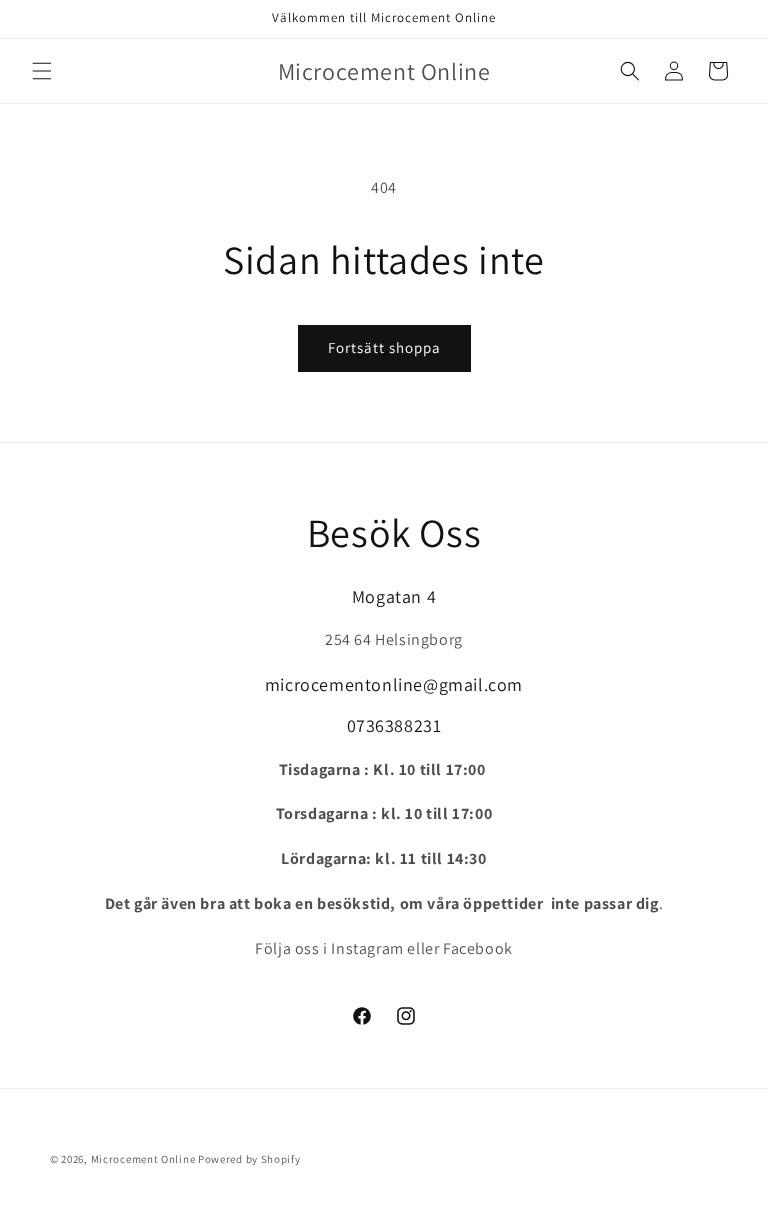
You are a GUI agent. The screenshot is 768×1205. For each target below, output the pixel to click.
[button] (42, 71)
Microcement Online (143, 1159)
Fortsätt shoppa (384, 347)
